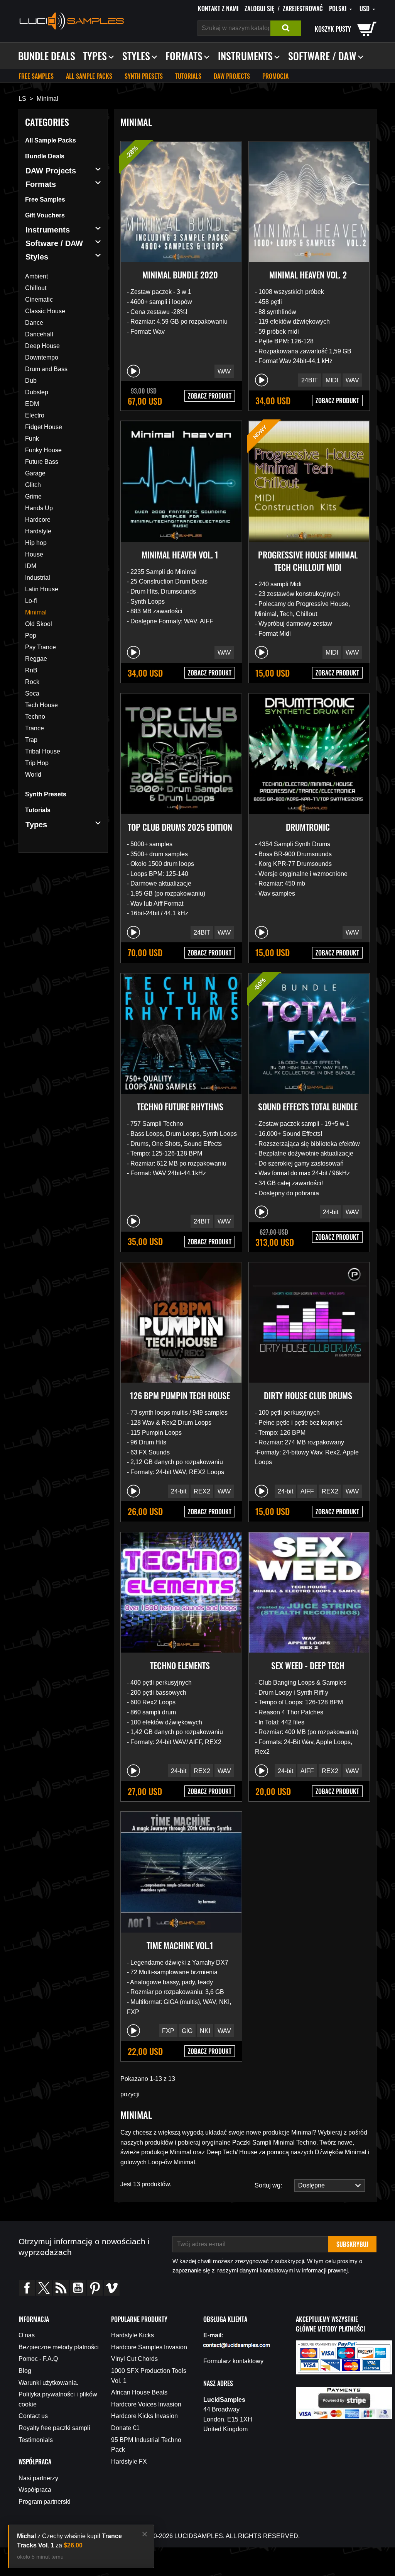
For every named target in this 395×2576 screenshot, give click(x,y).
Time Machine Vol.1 (180, 1945)
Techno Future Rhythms (180, 1106)
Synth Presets (144, 76)
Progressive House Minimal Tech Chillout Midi (308, 561)
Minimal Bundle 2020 (180, 275)
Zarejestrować (303, 8)
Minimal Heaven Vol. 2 (308, 275)
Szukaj (286, 28)
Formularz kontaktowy (233, 2361)
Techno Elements (180, 1665)
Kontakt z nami (218, 8)
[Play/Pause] (133, 371)
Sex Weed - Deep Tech (308, 1665)
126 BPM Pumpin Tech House (180, 1395)
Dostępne (310, 2185)
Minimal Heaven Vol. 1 (180, 555)
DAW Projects (232, 76)
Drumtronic (308, 827)
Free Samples (36, 76)
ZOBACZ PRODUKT (210, 396)
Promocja (275, 76)
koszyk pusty (333, 29)
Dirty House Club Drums (308, 1395)
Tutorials (188, 76)
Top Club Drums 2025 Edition (180, 827)
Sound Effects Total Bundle (308, 1106)
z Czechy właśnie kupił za (69, 2541)
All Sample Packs (89, 76)
